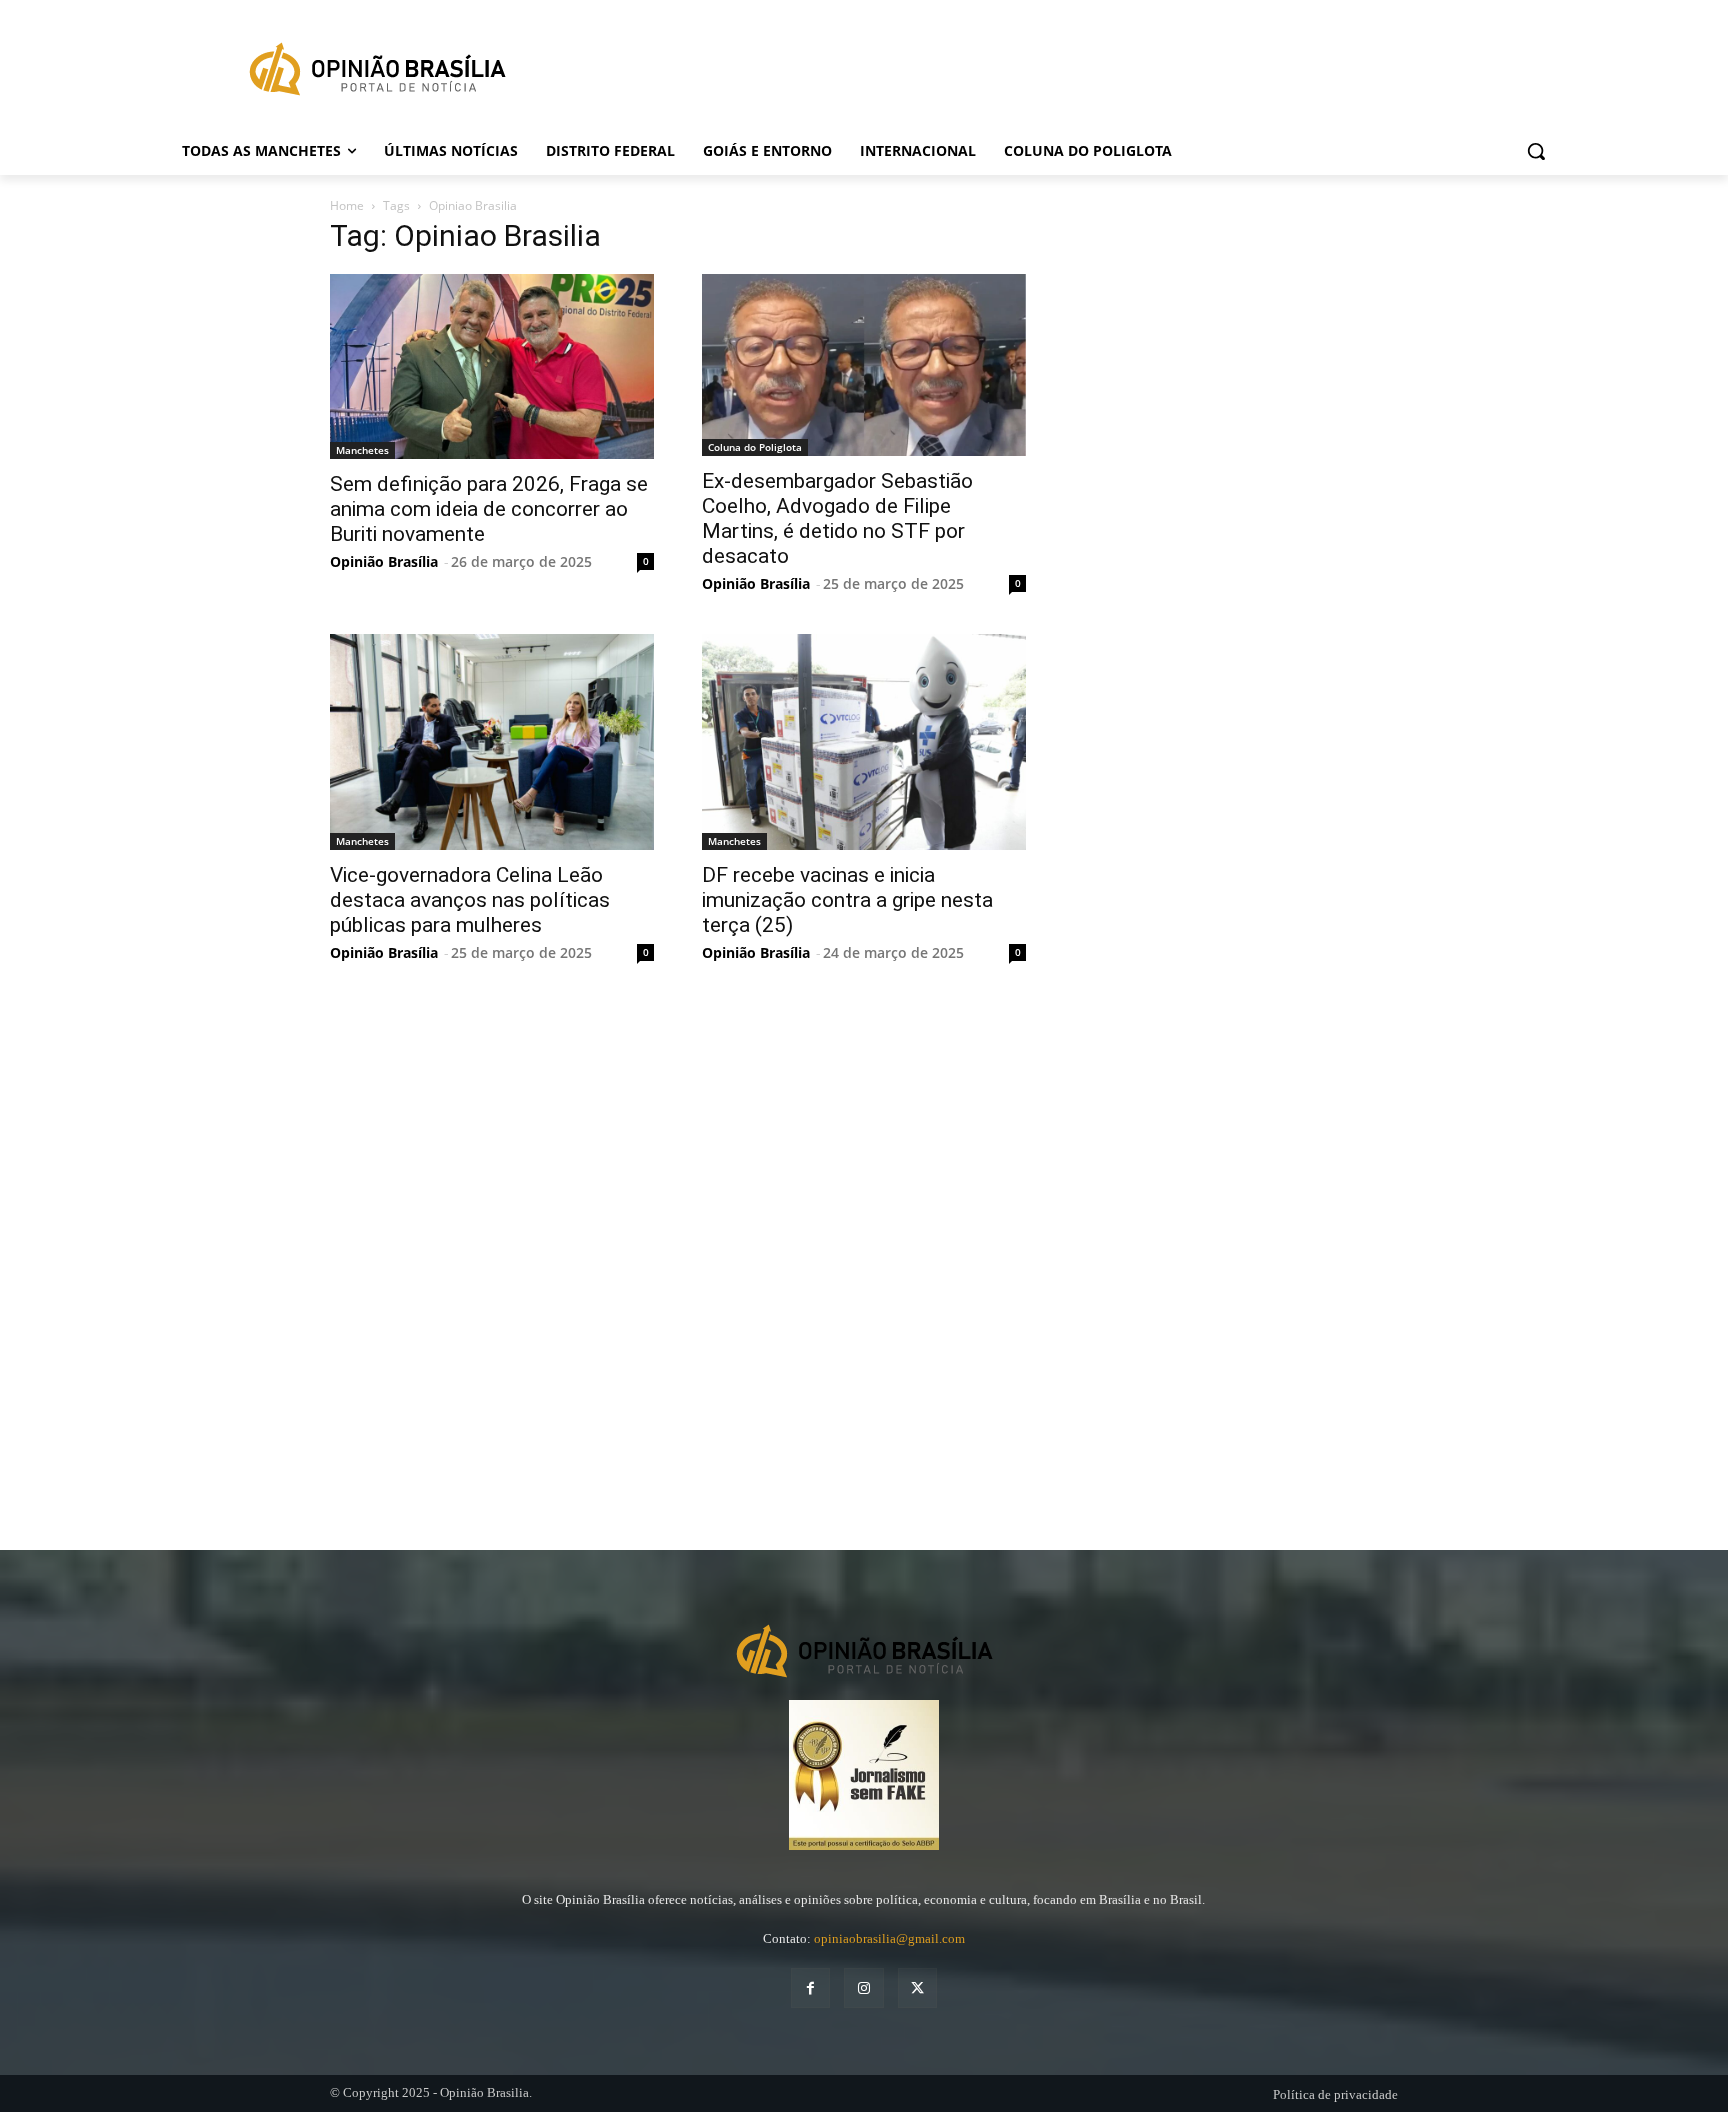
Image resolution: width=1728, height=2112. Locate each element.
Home (347, 205)
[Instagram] (863, 1987)
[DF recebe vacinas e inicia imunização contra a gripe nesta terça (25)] (864, 742)
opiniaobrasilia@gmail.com (889, 1938)
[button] (1536, 151)
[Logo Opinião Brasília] (377, 73)
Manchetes (362, 450)
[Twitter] (917, 1987)
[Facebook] (810, 1987)
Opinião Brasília (384, 561)
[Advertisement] (1224, 564)
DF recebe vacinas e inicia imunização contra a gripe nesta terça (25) (847, 900)
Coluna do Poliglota (755, 447)
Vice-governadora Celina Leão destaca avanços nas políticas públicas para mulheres (470, 900)
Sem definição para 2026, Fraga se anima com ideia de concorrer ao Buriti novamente (489, 509)
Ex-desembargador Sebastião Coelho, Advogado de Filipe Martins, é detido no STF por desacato (837, 518)
